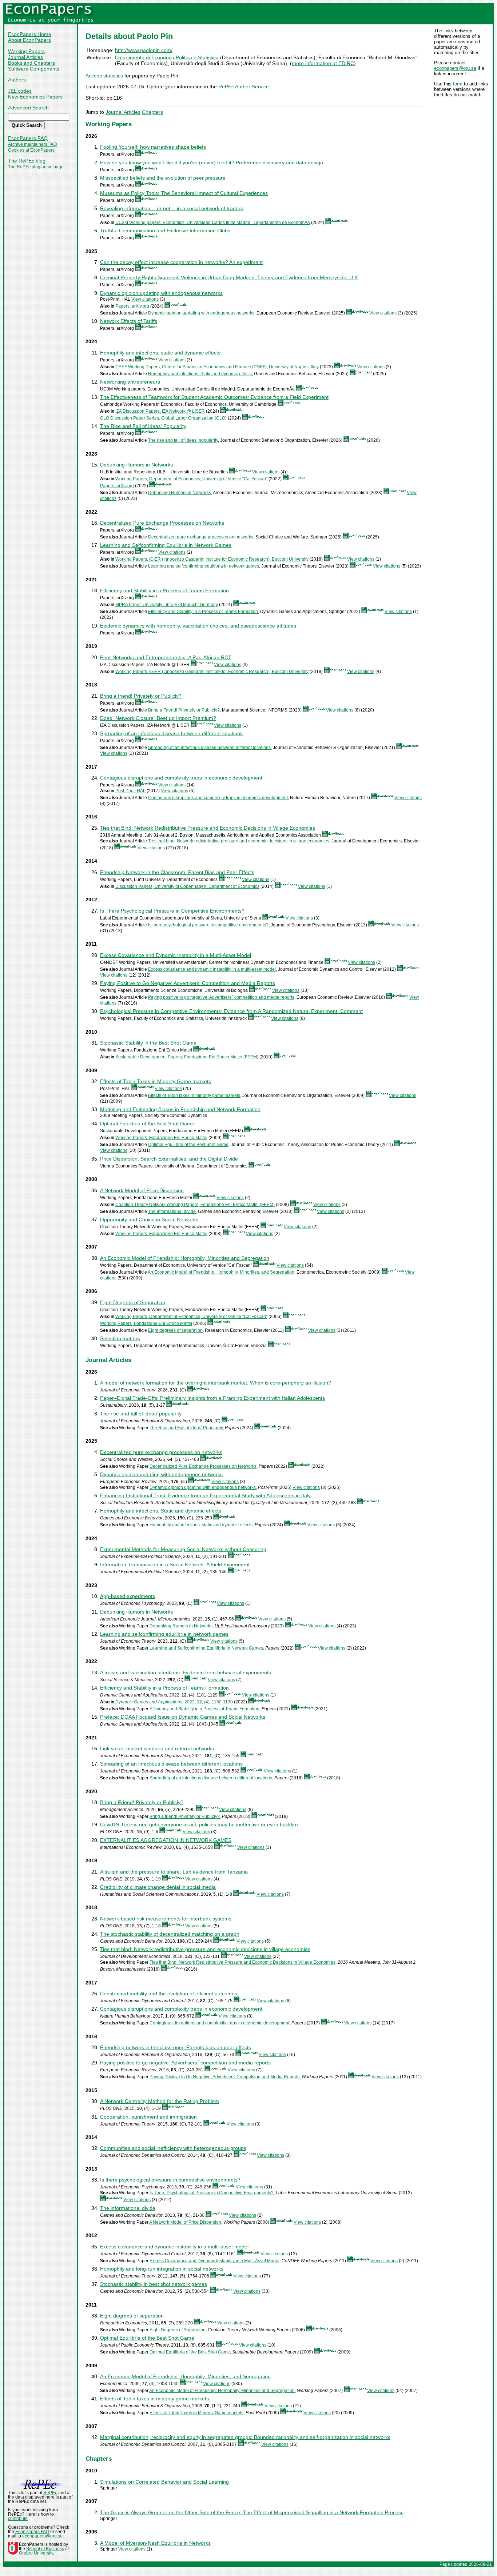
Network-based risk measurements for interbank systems (166, 1919)
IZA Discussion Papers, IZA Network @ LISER (160, 411)
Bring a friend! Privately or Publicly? (141, 696)
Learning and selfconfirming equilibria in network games (204, 566)
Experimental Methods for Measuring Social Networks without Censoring (183, 1549)
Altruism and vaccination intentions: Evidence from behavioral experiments (186, 1672)
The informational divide (172, 1211)
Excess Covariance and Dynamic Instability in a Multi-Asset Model (176, 955)
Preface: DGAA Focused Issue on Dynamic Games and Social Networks (183, 1717)
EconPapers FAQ (28, 138)
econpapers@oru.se (455, 68)
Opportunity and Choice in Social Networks (149, 1219)
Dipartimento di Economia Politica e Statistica (167, 57)
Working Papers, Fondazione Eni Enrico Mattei (161, 1138)
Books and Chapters (31, 63)
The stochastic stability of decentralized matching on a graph (170, 1934)
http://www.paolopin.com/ (144, 50)
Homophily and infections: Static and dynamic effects (200, 374)
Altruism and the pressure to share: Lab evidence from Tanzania (174, 1872)
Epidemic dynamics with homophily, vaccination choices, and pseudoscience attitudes (198, 626)
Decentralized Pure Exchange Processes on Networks (162, 523)
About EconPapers (29, 40)
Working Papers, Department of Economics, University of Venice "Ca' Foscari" (191, 479)
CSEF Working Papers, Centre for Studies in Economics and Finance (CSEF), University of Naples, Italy (217, 367)
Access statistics (104, 76)
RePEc (50, 2493)
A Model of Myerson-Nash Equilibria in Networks (155, 2543)
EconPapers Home (30, 34)
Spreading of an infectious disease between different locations (171, 733)
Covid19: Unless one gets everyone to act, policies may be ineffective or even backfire (199, 1824)
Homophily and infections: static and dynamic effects (160, 353)
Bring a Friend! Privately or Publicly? (184, 710)
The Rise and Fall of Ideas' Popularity (143, 426)
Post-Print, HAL (130, 791)
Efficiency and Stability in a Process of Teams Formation (164, 590)
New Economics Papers (35, 97)
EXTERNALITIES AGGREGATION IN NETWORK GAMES (166, 1840)
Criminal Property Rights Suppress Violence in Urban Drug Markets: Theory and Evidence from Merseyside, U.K (229, 277)
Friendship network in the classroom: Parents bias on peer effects (176, 2047)
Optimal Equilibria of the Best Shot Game (147, 1123)
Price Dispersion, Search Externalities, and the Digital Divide (169, 1159)
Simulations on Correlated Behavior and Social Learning (164, 2482)
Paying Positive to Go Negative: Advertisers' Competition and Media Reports (188, 983)
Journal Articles (25, 57)
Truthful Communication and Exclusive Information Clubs (165, 231)
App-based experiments (128, 1596)
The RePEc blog (27, 161)
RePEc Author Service (244, 87)
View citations (145, 299)
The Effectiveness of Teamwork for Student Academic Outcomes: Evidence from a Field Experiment (214, 397)
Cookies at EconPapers (31, 150)
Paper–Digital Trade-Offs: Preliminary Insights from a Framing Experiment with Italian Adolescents (212, 1398)
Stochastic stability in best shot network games (154, 2284)
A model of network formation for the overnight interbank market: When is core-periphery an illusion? (216, 1383)
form (458, 84)
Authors (17, 80)
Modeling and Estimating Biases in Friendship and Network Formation (180, 1109)
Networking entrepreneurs (130, 382)
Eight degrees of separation (175, 1330)
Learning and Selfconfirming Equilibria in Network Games (166, 545)
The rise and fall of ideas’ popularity (183, 440)
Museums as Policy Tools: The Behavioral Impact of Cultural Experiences (184, 193)
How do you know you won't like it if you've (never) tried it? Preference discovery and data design (212, 163)
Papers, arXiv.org (132, 306)
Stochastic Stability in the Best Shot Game (148, 1043)
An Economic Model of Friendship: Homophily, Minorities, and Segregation (221, 1272)
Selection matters (120, 1338)
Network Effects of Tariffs (129, 321)
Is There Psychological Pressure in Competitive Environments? (172, 911)
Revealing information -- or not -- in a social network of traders (172, 208)
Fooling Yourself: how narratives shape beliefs (153, 147)
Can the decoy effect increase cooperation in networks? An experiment (181, 262)
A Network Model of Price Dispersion (142, 1190)
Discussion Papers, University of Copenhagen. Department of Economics (187, 886)
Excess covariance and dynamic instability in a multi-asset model (212, 969)
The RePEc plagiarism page (36, 167)
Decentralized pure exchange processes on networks (201, 537)
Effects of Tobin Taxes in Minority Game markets (156, 1081)
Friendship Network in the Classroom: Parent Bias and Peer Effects (177, 872)
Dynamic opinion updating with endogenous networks (161, 293)
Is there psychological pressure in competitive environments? (208, 925)
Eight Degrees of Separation (133, 1302)
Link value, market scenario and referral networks (157, 1748)
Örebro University (36, 2553)
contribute (18, 2519)
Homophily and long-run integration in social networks (162, 2269)
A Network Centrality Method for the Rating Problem (160, 2101)
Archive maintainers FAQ (32, 144)
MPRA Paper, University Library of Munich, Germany (167, 605)
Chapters (152, 112)
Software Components (34, 69)
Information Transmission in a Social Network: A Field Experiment (175, 1565)
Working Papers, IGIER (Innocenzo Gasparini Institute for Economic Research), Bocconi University (212, 559)
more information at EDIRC (323, 63)
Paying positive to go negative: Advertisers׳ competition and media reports (221, 997)
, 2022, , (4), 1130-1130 (174, 1702)
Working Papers (26, 51)
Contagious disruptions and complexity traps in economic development (181, 778)
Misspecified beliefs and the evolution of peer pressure (163, 178)
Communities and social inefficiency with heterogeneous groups (173, 2148)
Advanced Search (28, 108)
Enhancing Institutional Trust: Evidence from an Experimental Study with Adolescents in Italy (205, 1495)
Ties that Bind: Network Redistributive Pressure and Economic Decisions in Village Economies (208, 828)
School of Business (45, 2549)
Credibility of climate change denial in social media (158, 1887)
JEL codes (20, 91)
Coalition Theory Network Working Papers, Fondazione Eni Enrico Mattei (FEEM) (195, 1205)
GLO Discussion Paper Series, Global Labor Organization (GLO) (163, 418)
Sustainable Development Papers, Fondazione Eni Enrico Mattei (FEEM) (187, 1057)
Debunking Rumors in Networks (136, 465)
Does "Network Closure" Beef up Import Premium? (158, 718)
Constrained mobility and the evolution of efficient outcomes (169, 1994)
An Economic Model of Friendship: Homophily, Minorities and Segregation (185, 1258)
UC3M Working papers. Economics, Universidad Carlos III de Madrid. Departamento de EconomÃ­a (213, 223)
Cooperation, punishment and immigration (148, 2117)
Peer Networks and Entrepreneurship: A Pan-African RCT (166, 657)
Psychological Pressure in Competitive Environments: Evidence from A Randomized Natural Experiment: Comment (231, 1011)
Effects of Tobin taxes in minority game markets (194, 1095)
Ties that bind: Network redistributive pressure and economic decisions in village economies (239, 841)
